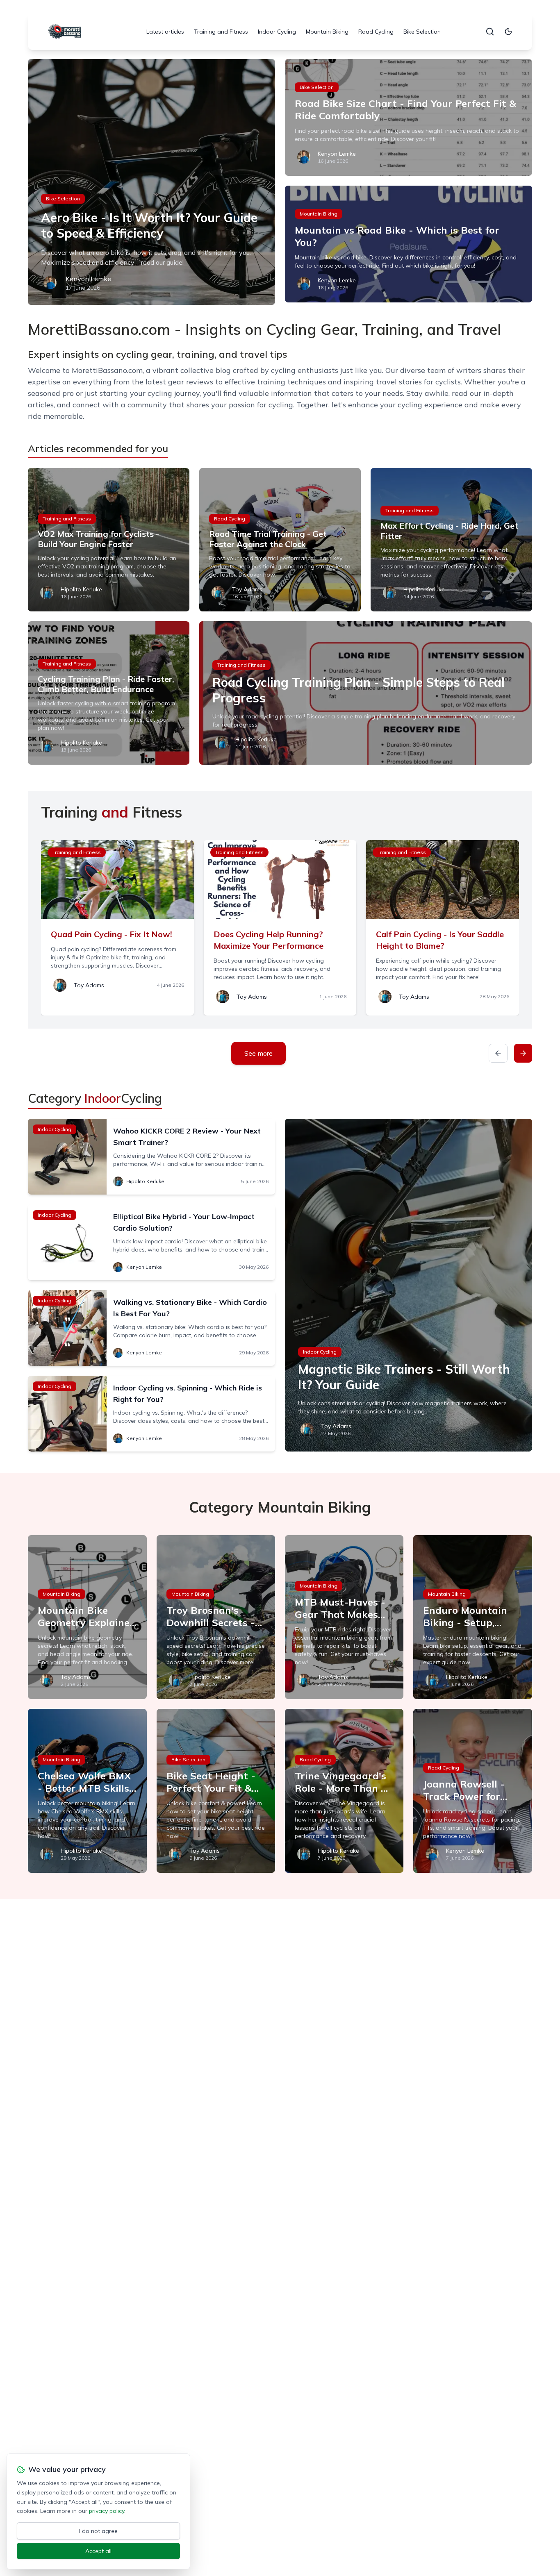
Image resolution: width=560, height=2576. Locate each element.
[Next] (523, 1053)
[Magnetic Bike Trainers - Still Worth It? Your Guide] (409, 1285)
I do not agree (98, 2531)
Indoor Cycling (277, 32)
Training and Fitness (221, 32)
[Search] (490, 32)
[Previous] (498, 1053)
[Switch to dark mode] (508, 32)
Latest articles (165, 32)
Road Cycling (376, 32)
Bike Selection (422, 32)
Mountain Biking (327, 32)
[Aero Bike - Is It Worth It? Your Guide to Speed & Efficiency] (151, 182)
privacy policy (107, 2511)
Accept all (98, 2551)
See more (258, 1053)
